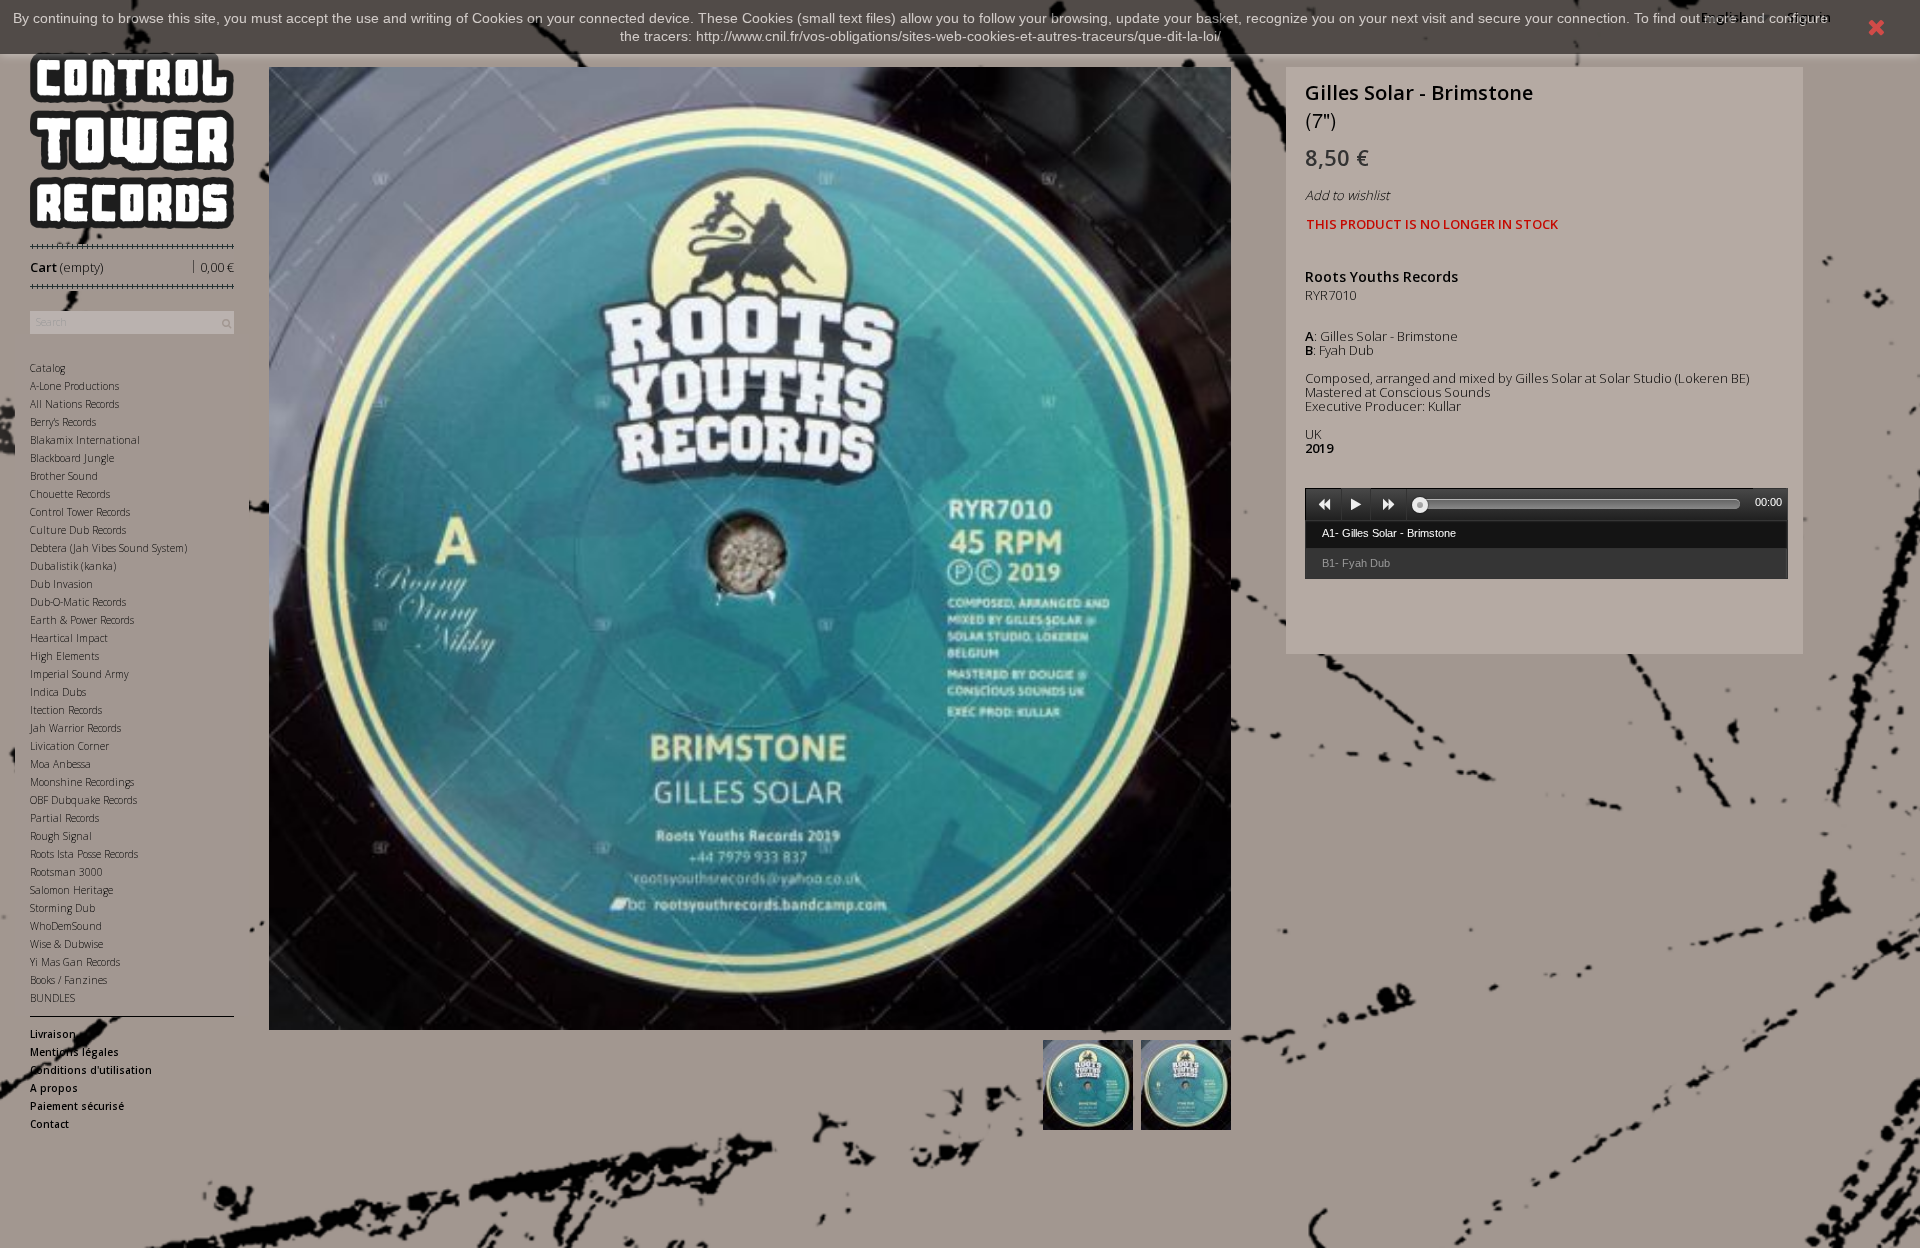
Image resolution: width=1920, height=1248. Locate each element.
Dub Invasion (61, 584)
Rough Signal (61, 836)
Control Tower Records (80, 512)
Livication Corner (69, 746)
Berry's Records (63, 422)
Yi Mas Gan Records (75, 962)
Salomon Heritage (71, 890)
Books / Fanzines (68, 980)
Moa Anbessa (60, 764)
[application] (1546, 504)
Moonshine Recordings (82, 782)
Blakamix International (85, 440)
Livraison (53, 1034)
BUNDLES (52, 998)
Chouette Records (70, 494)
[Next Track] (1389, 505)
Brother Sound (64, 476)
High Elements (64, 656)
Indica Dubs (58, 692)
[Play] (1356, 505)
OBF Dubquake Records (83, 800)
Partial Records (64, 818)
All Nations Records (74, 404)
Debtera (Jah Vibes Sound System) (108, 548)
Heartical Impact (69, 638)
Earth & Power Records (82, 620)
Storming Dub (62, 908)
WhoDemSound (66, 926)
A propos (54, 1088)
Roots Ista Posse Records (84, 854)
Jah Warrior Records (75, 728)
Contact (49, 1124)
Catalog (47, 368)
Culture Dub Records (78, 530)
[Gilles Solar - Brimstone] (1088, 1085)
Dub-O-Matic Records (78, 602)
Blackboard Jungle (72, 458)
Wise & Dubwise (66, 944)
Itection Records (66, 710)
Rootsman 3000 (66, 872)
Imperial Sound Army (79, 674)
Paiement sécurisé (77, 1106)
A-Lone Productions (74, 386)
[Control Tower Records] (132, 140)
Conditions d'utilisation (91, 1070)
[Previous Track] (1324, 505)
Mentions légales (74, 1052)
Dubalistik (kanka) (73, 566)
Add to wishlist (1347, 195)
